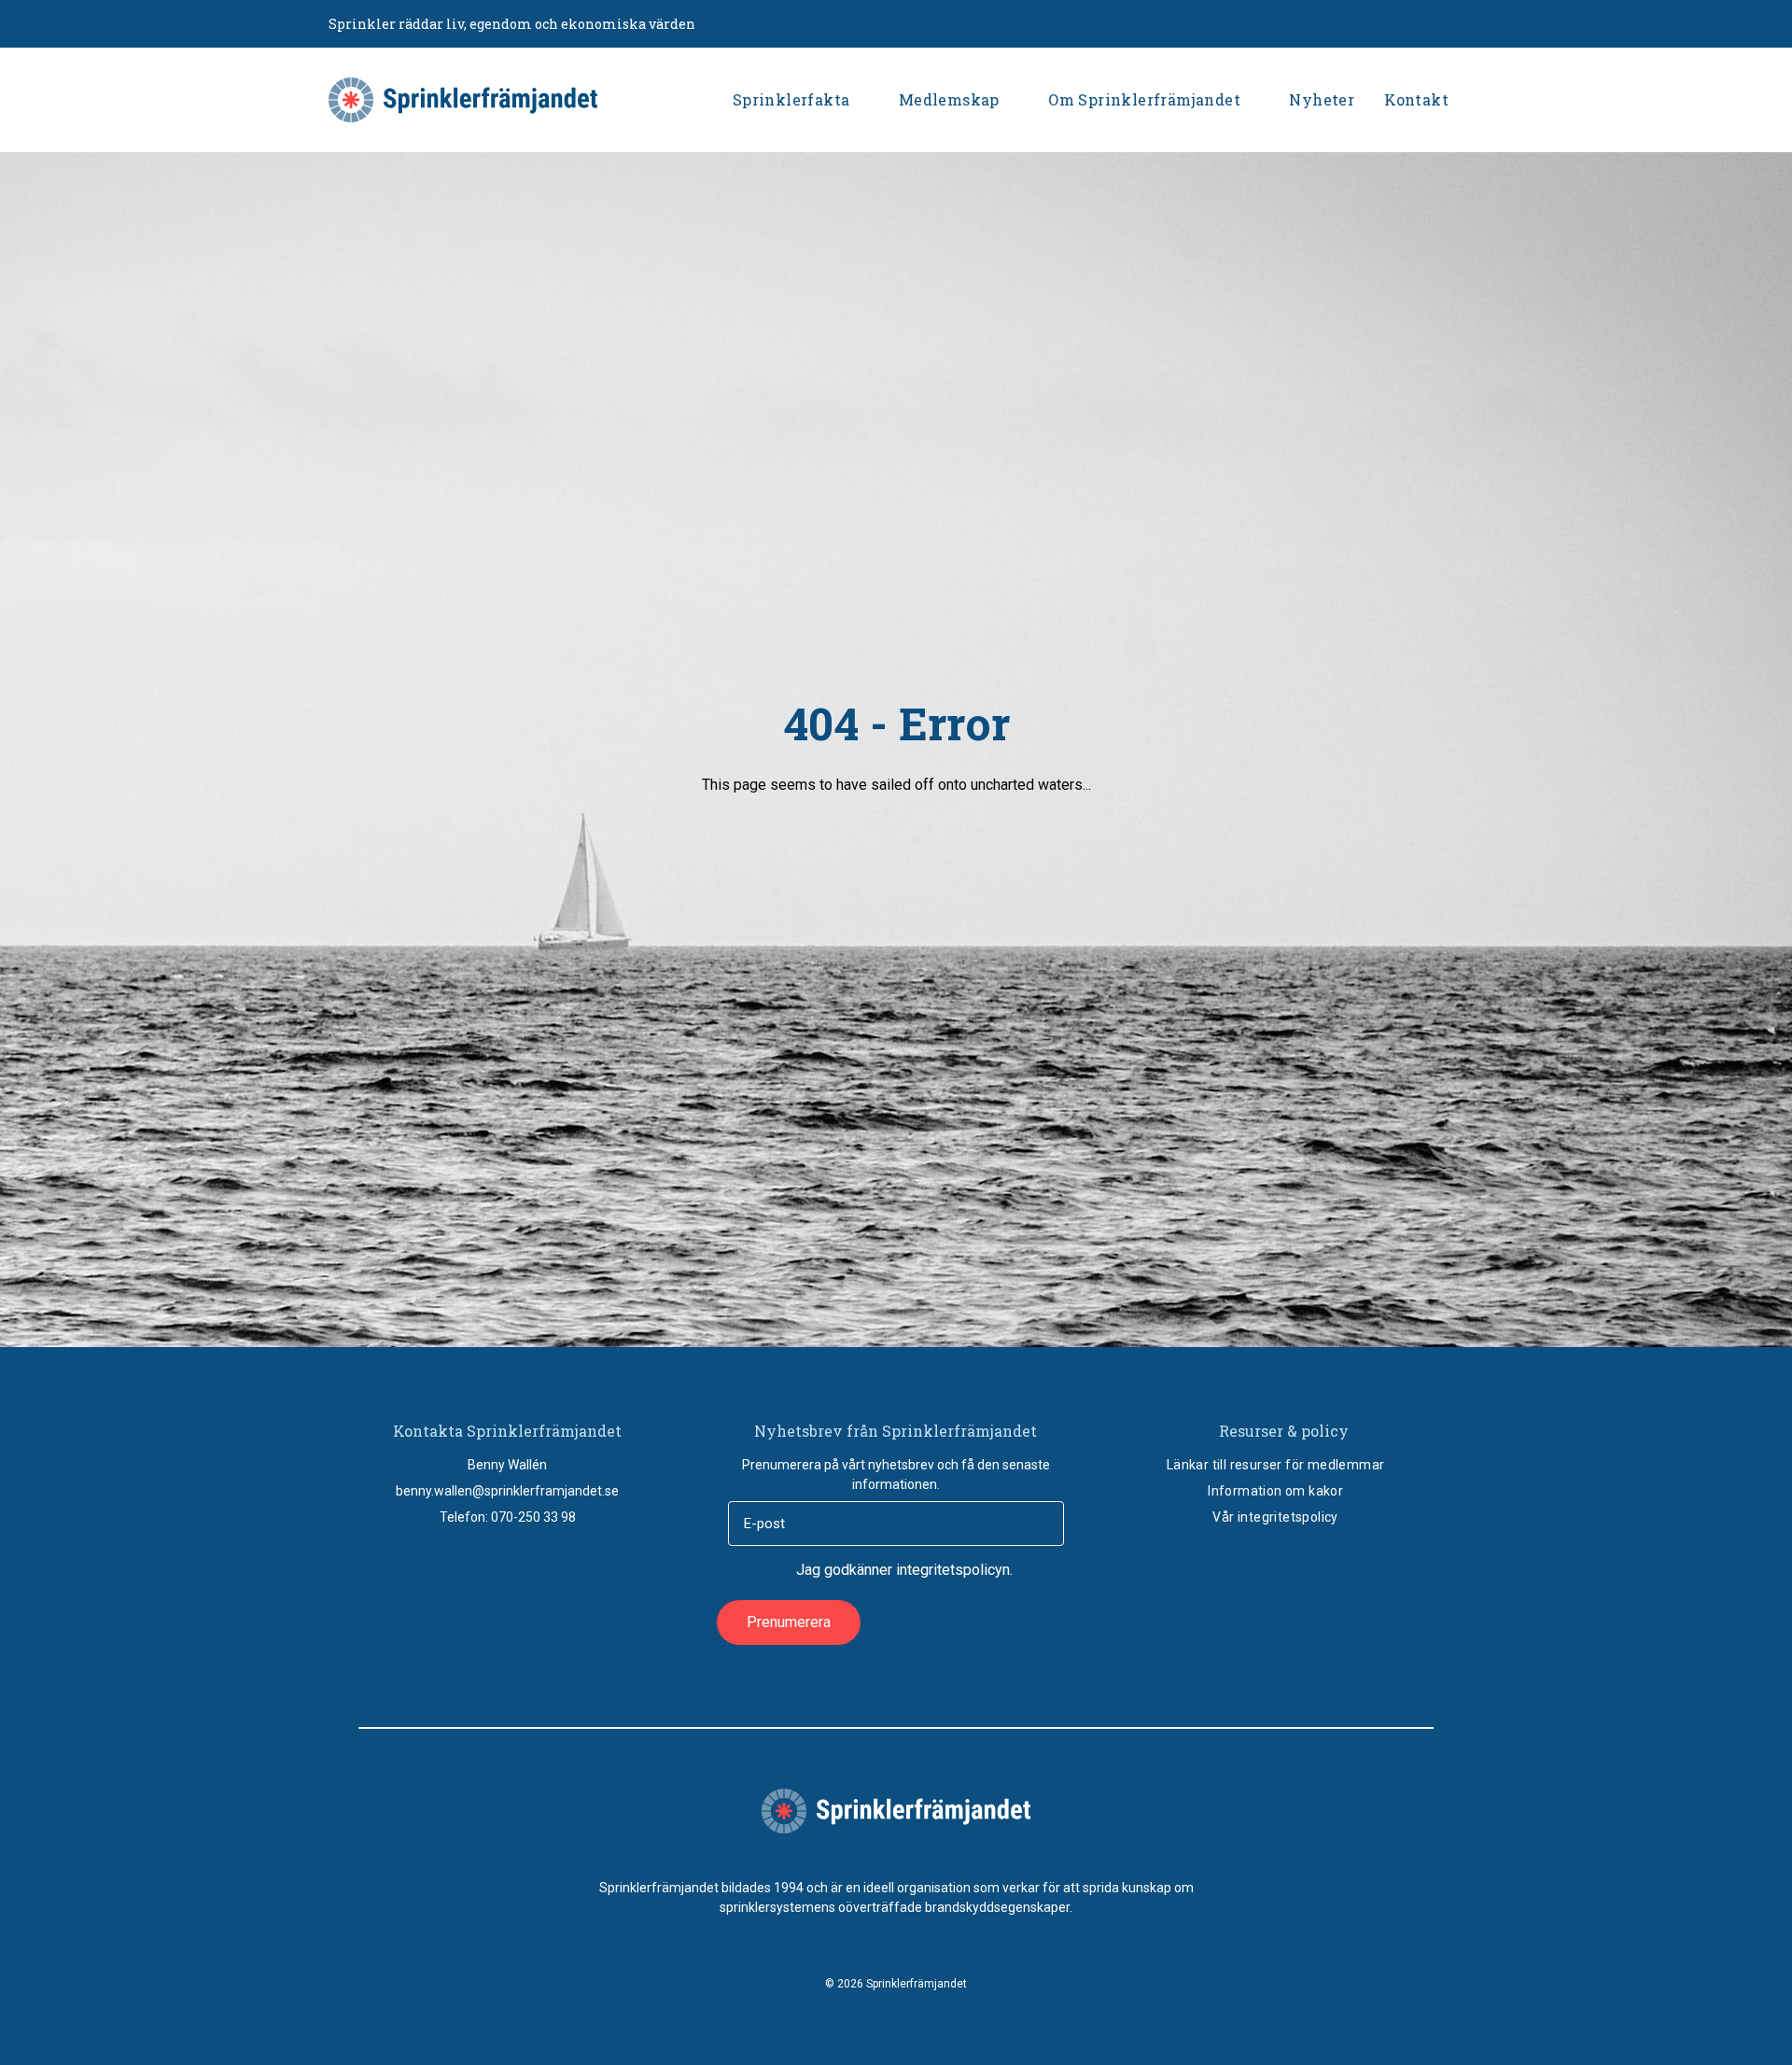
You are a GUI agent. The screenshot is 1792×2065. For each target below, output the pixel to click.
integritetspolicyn (953, 1570)
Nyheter (1322, 99)
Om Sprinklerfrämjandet (1144, 99)
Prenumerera (789, 1622)
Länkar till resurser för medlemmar (1276, 1465)
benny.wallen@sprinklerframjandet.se (507, 1491)
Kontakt (1416, 99)
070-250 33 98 (533, 1517)
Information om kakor (1275, 1491)
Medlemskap (949, 99)
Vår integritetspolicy (1275, 1517)
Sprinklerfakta (791, 99)
